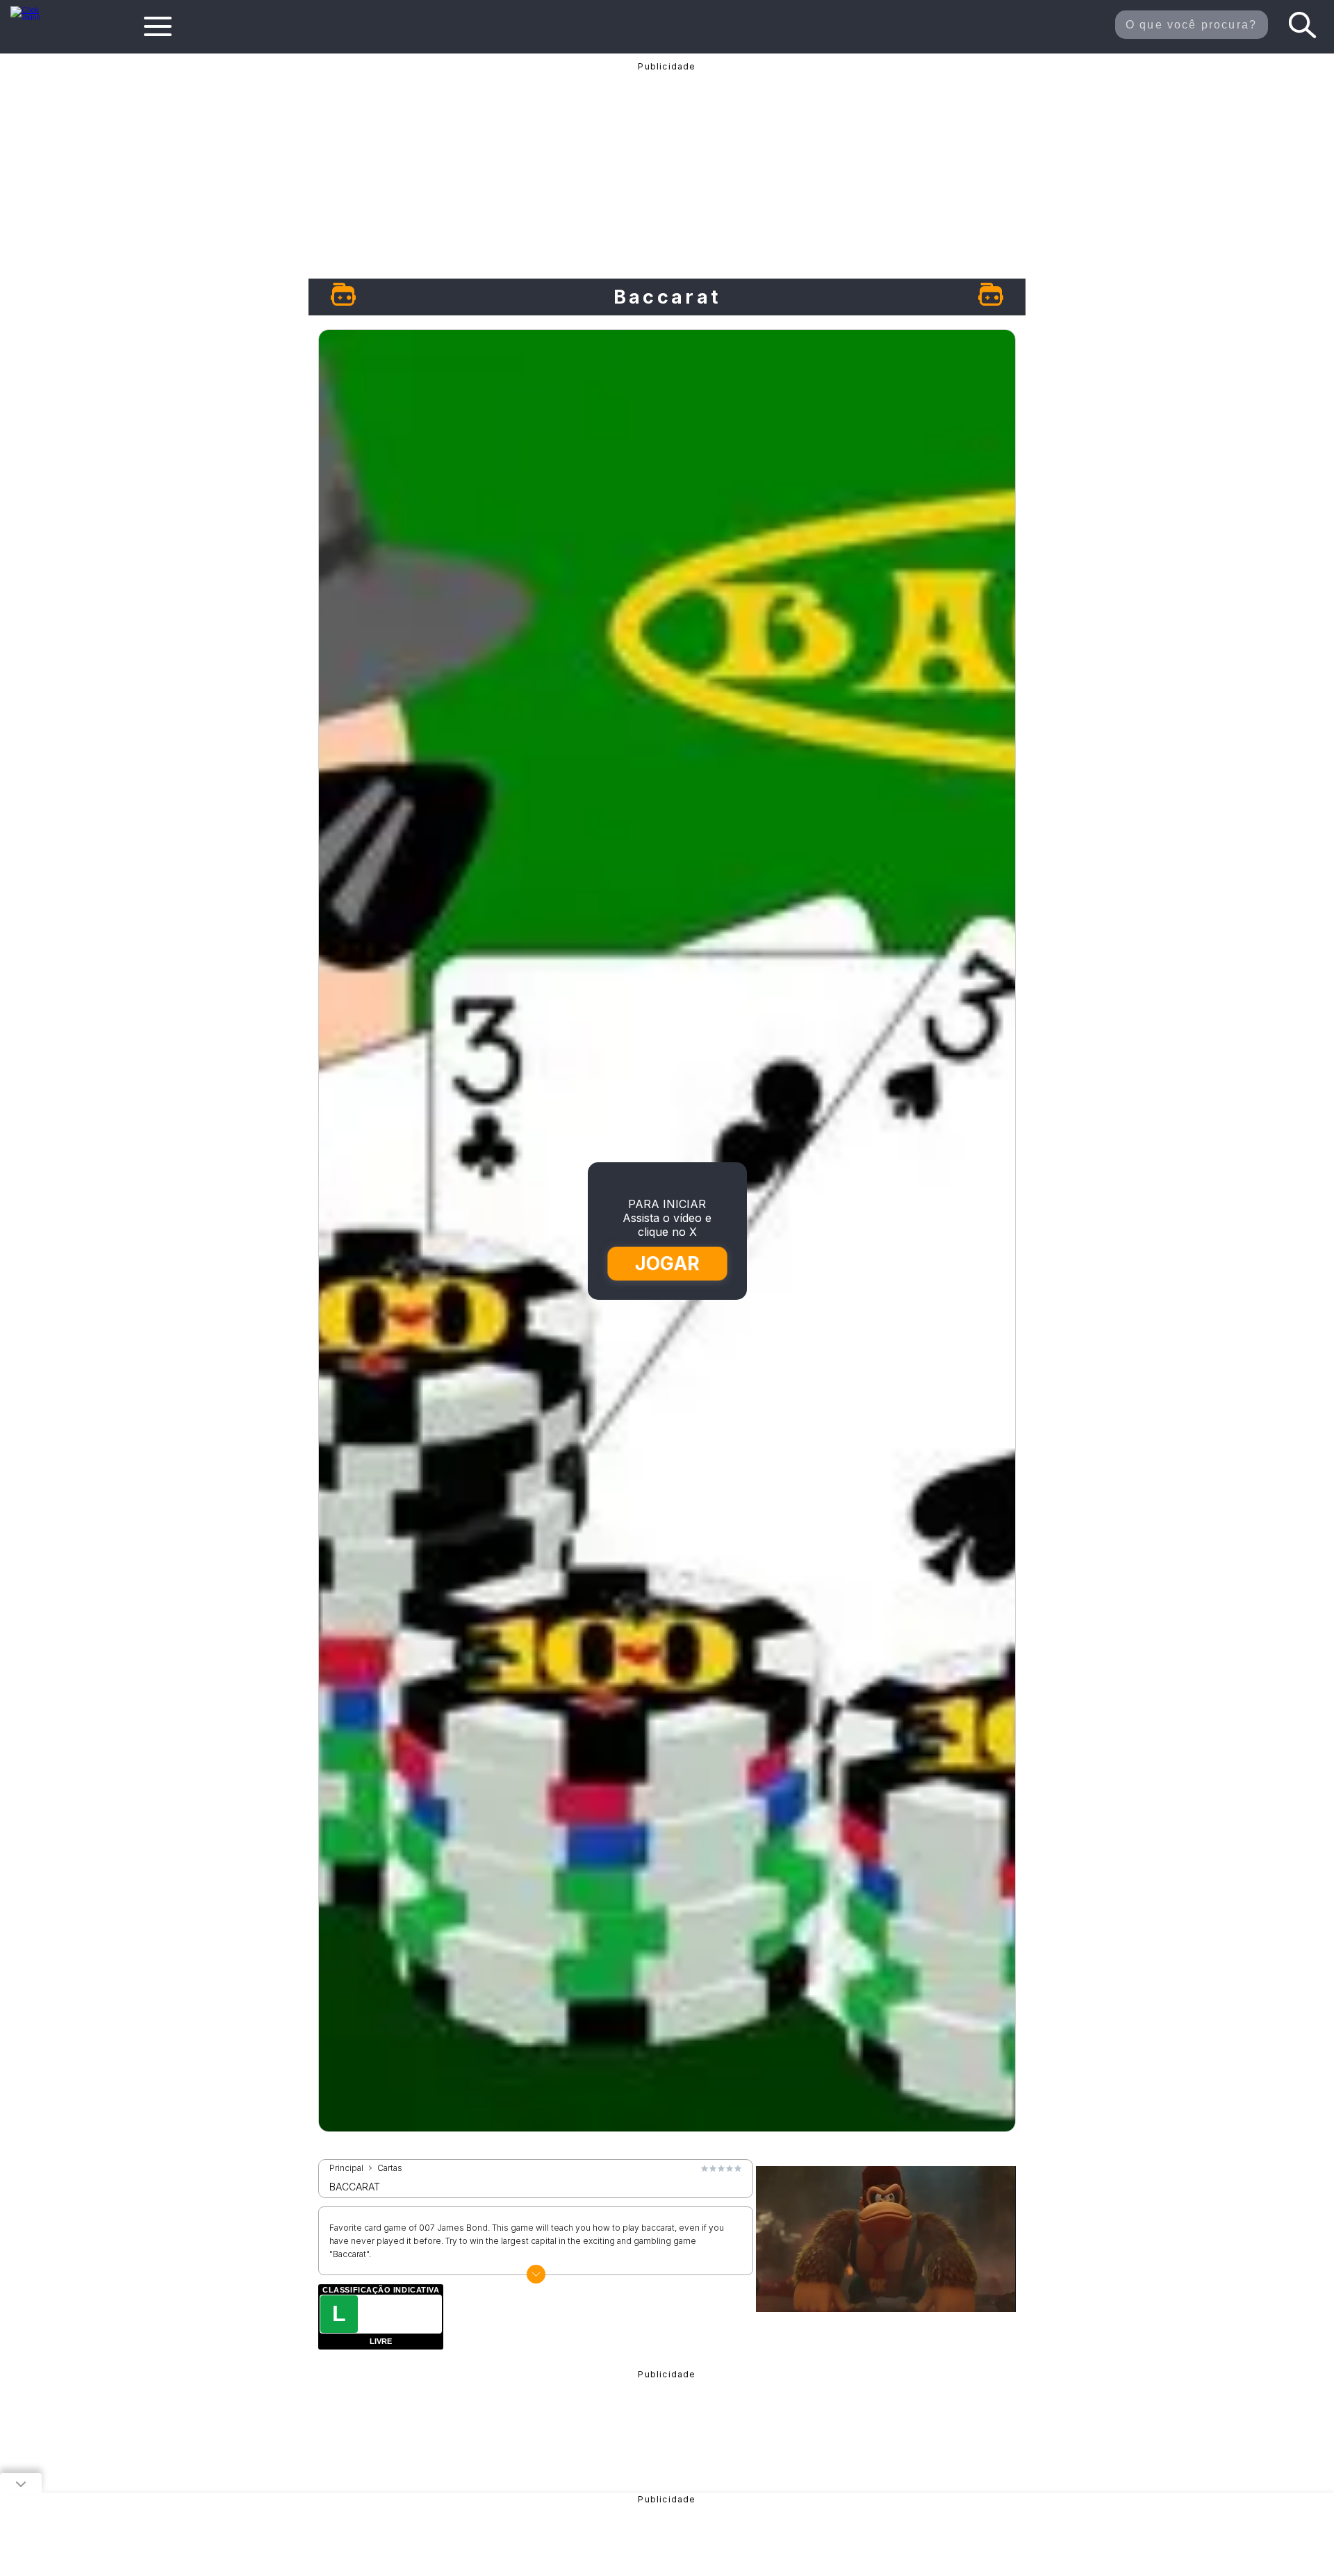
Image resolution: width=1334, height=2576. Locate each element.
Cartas (390, 2168)
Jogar (667, 1263)
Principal (346, 2168)
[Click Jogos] (34, 17)
